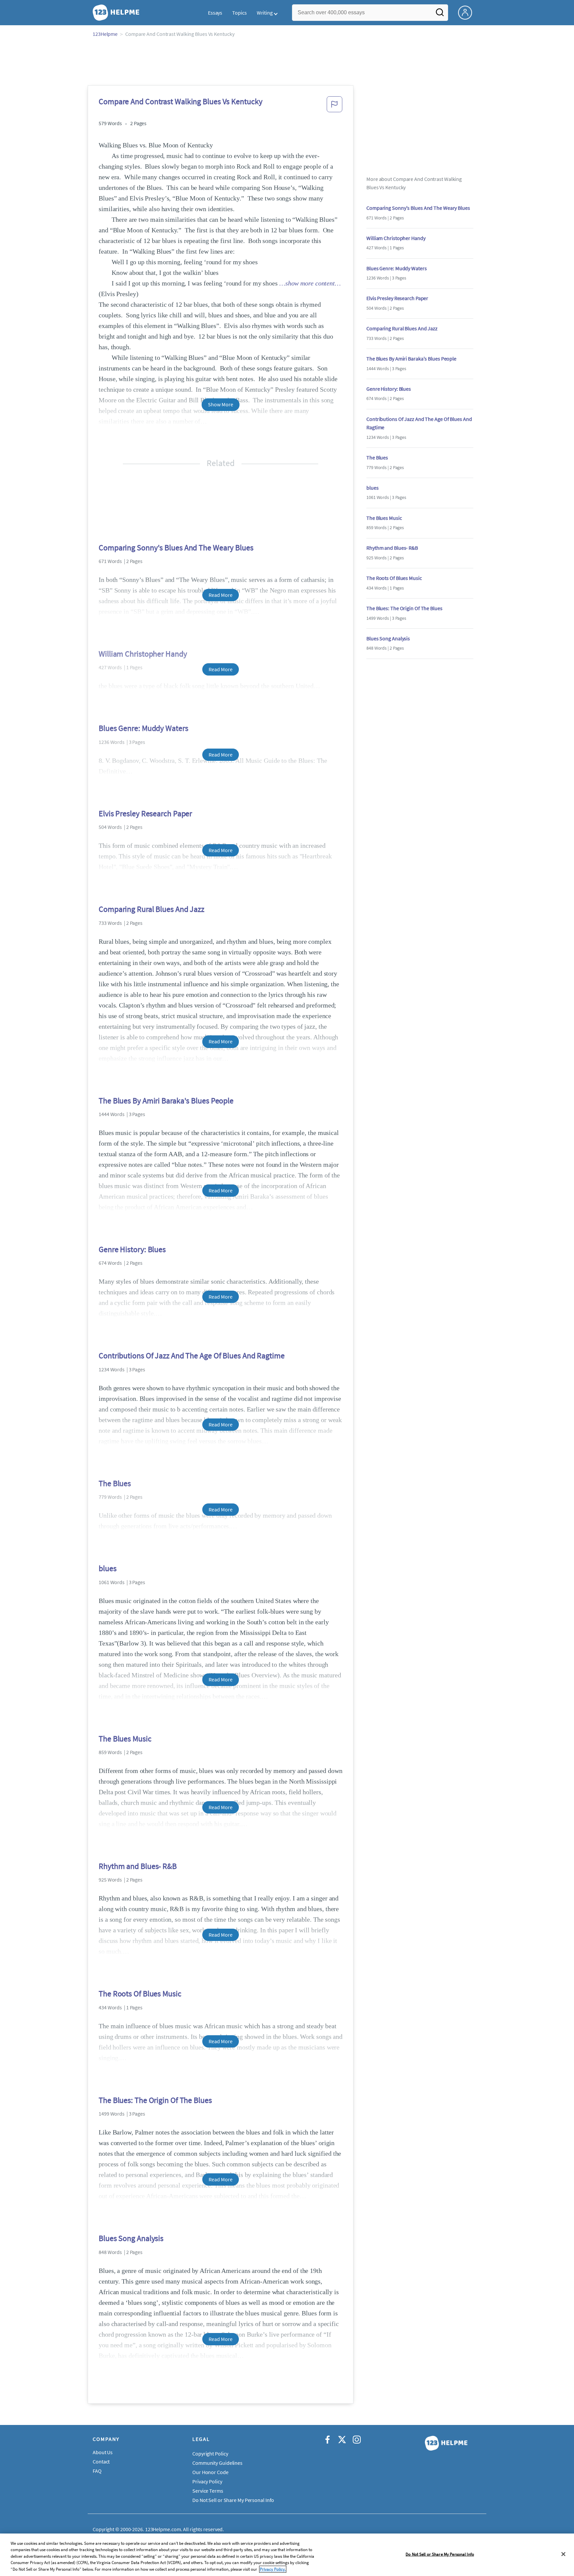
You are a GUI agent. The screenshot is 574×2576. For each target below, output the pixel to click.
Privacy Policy (207, 2481)
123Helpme (105, 34)
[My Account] (468, 12)
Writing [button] (265, 13)
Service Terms (208, 2491)
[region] (287, 2555)
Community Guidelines (217, 2463)
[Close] (563, 2554)
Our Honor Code (210, 2472)
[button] (335, 106)
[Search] (440, 14)
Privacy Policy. (273, 2569)
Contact (101, 2461)
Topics (239, 13)
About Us (103, 2452)
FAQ (97, 2471)
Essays (215, 13)
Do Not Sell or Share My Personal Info (440, 2554)
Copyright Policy (210, 2454)
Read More (220, 595)
